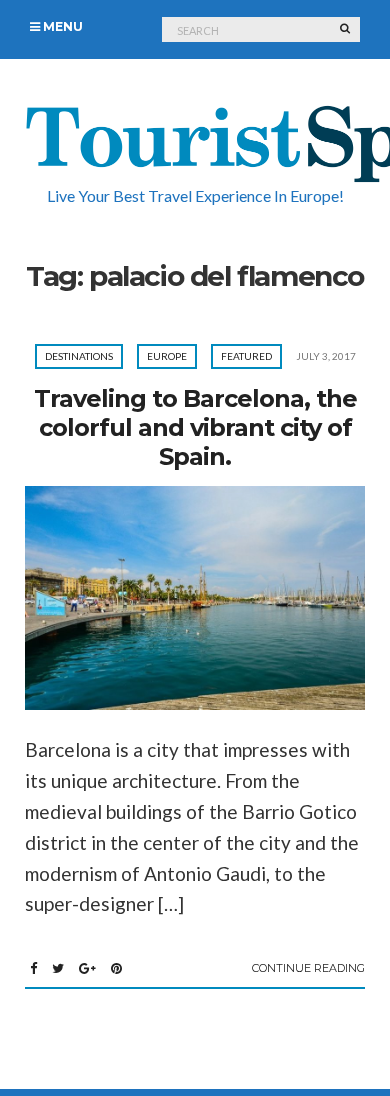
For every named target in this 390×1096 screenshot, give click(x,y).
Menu (61, 26)
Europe (167, 356)
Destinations (79, 356)
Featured (246, 356)
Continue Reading (308, 968)
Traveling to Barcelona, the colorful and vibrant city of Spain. (195, 427)
